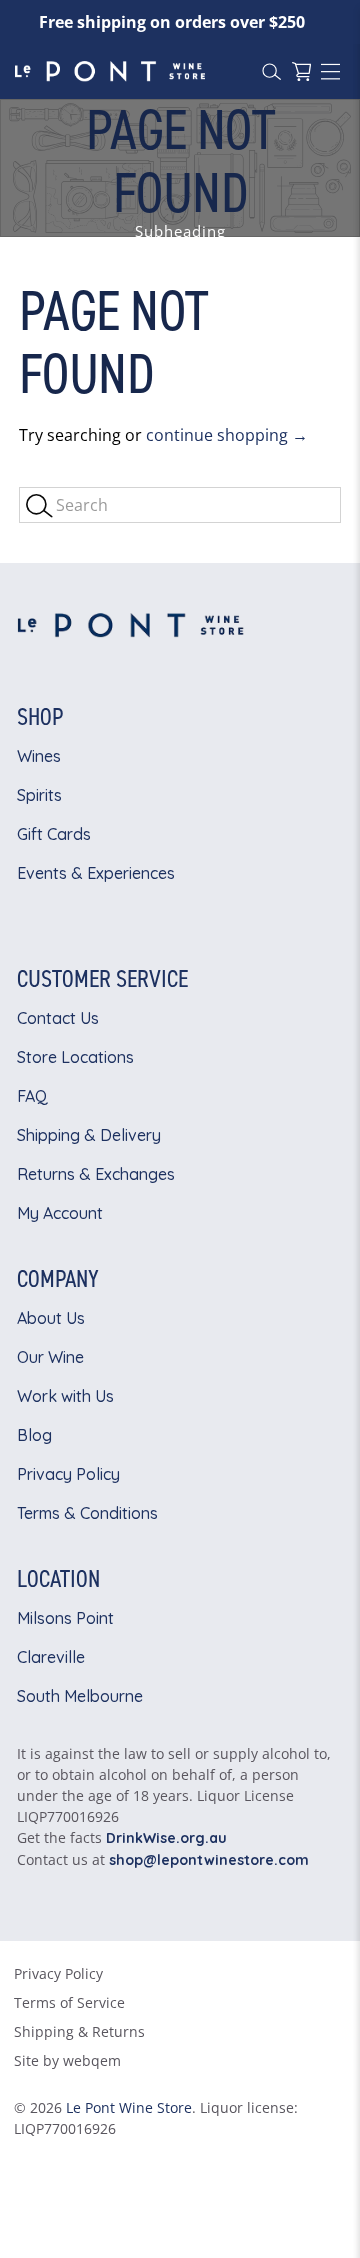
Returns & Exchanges (96, 1174)
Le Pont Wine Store (129, 2107)
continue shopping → (227, 435)
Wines (39, 756)
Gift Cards (54, 834)
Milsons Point (65, 1618)
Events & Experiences (96, 873)
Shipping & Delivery (89, 1135)
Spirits (39, 795)
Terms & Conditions (87, 1513)
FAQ (32, 1096)
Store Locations (75, 1057)
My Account (60, 1213)
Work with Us (65, 1396)
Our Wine (50, 1357)
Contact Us (58, 1018)
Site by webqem (67, 2060)
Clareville (51, 1657)
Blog (34, 1435)
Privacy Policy (68, 1474)
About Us (51, 1318)
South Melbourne (80, 1696)
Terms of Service (69, 2002)
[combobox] (180, 505)
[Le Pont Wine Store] (131, 71)
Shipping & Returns (79, 2031)
